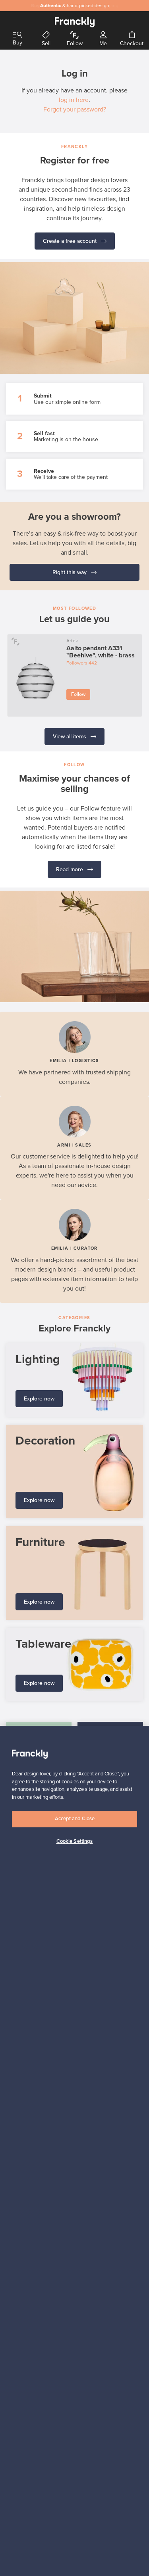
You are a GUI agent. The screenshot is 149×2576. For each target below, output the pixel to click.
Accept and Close (75, 1819)
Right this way (70, 572)
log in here (74, 100)
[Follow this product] (16, 641)
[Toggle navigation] (17, 35)
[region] (74, 2151)
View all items (70, 737)
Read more (70, 869)
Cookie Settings (75, 1841)
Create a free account (71, 241)
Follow (78, 694)
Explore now (39, 1399)
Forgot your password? (75, 109)
